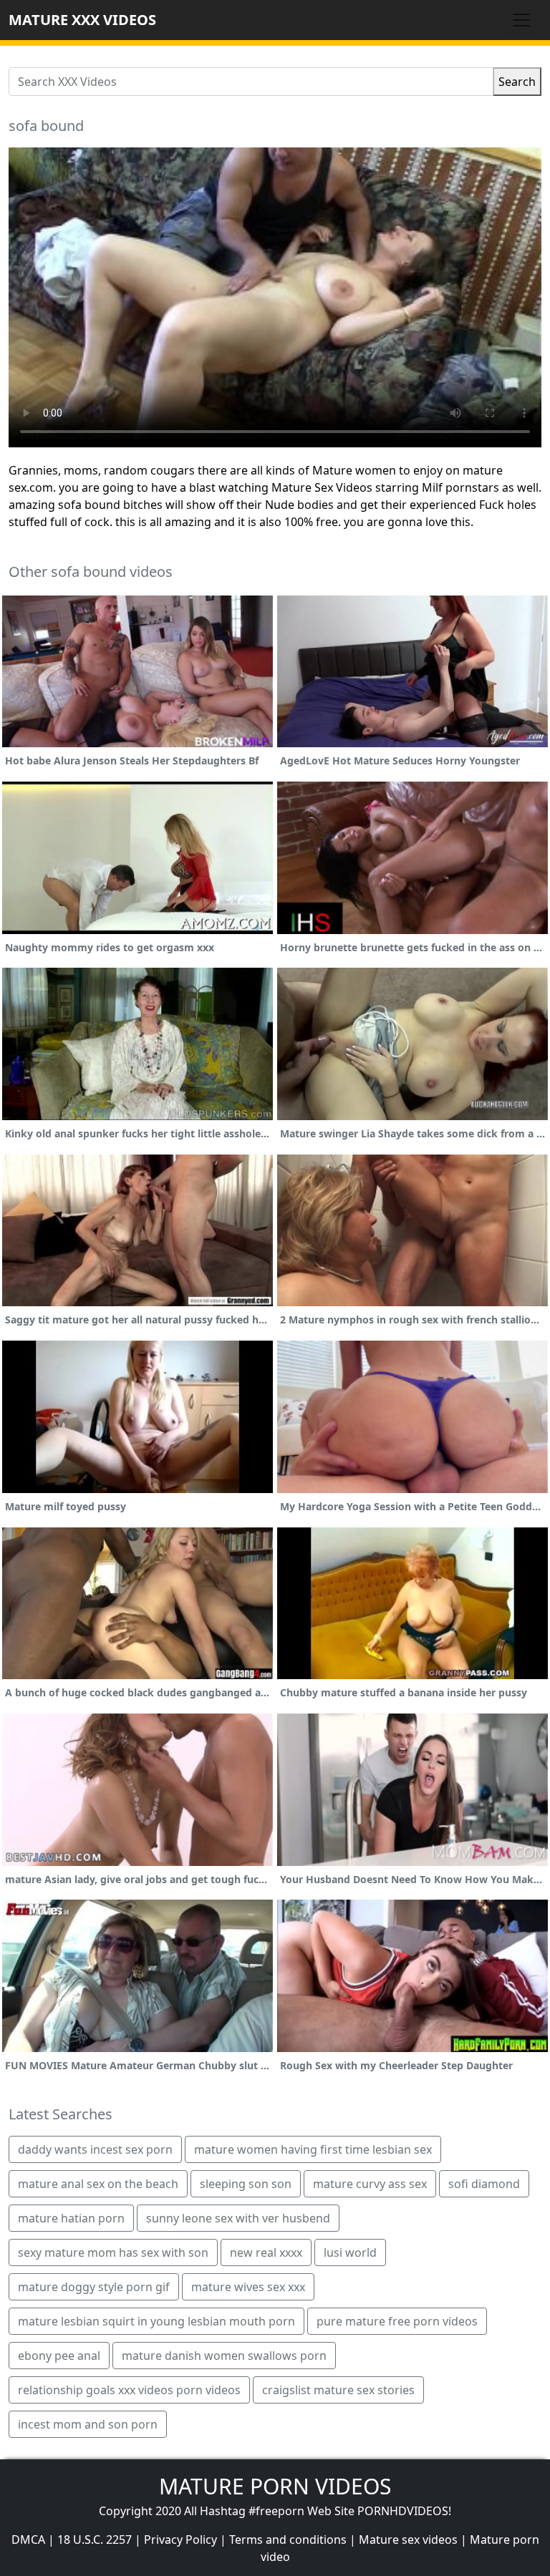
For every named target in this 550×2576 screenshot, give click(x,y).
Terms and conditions (288, 2539)
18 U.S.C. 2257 (95, 2539)
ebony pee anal (59, 2356)
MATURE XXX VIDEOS (82, 20)
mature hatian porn (71, 2218)
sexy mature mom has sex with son (113, 2252)
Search (517, 82)
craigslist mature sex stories (338, 2390)
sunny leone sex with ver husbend (238, 2218)
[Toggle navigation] (521, 20)
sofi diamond (484, 2184)
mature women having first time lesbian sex (313, 2149)
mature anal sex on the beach (98, 2184)
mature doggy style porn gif (94, 2287)
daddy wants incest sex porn (95, 2149)
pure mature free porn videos (397, 2321)
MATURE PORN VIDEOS (275, 2486)
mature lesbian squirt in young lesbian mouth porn (156, 2321)
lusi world (350, 2252)
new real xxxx (266, 2252)
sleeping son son (246, 2184)
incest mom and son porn (88, 2424)
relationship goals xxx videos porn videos (129, 2390)
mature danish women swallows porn (224, 2356)
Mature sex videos (408, 2539)
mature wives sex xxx (248, 2287)
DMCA (28, 2539)
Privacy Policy (180, 2539)
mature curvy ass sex (370, 2184)
